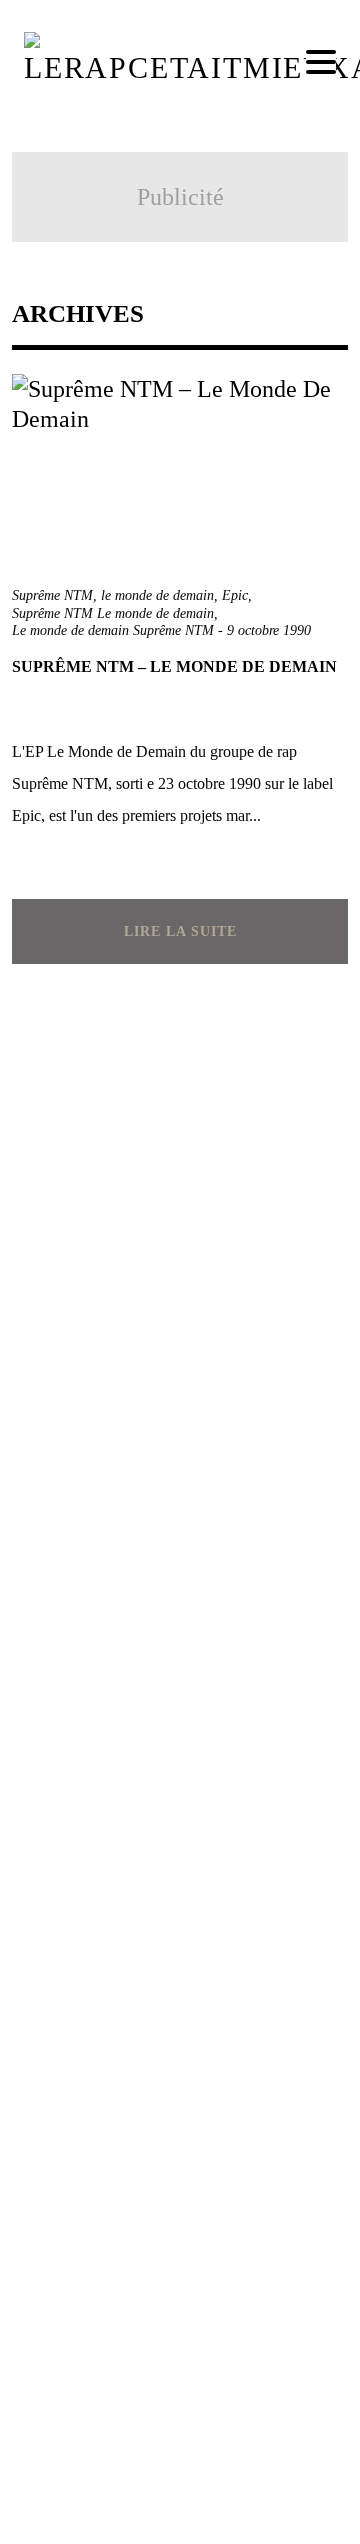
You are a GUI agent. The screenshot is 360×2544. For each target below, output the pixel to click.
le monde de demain (157, 595)
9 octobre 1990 (269, 630)
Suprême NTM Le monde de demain (113, 613)
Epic (235, 595)
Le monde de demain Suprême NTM (113, 630)
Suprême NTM (52, 595)
